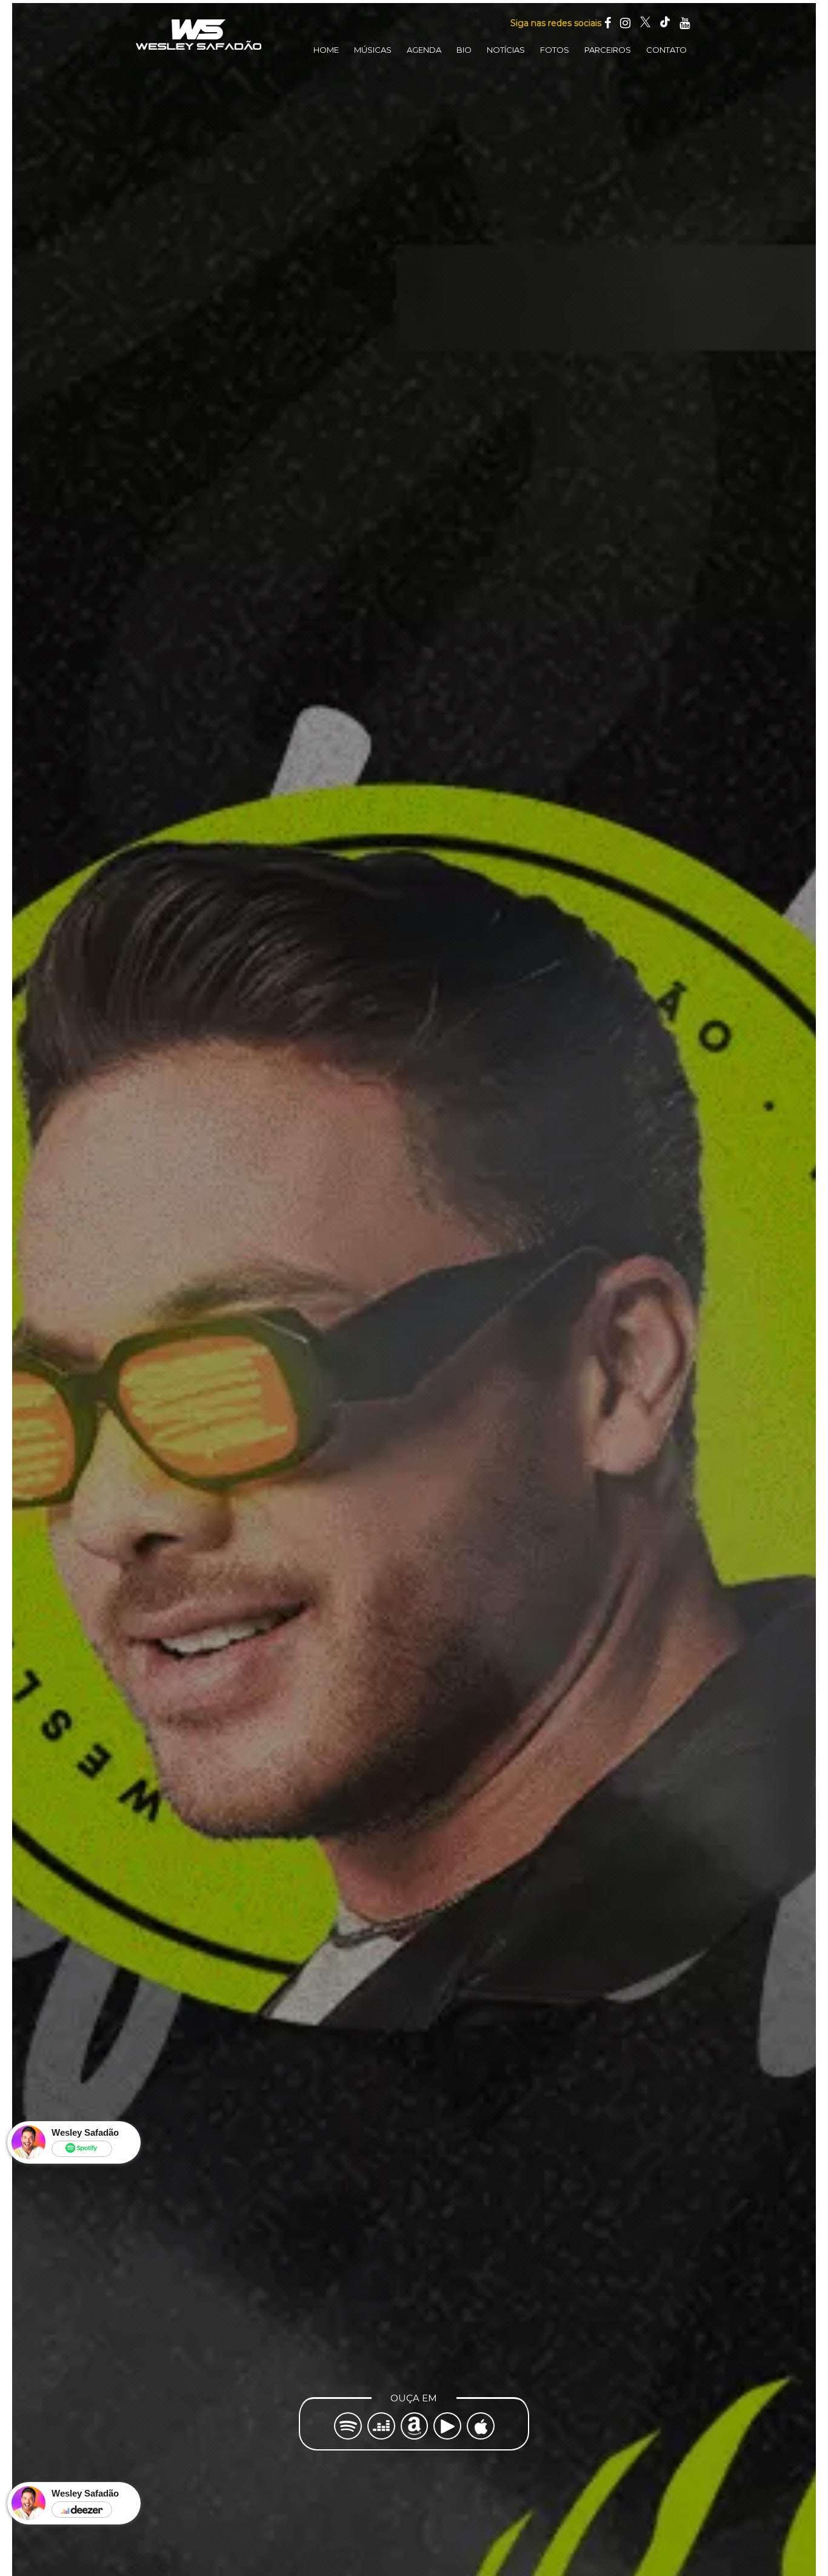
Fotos (555, 50)
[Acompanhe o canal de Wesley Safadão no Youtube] (685, 23)
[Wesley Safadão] (199, 35)
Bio (464, 50)
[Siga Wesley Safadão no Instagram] (625, 23)
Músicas (373, 50)
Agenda (424, 50)
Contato (666, 50)
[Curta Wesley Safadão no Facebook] (608, 23)
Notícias (506, 50)
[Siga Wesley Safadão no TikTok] (665, 23)
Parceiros (608, 50)
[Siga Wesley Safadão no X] (645, 23)
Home (326, 50)
